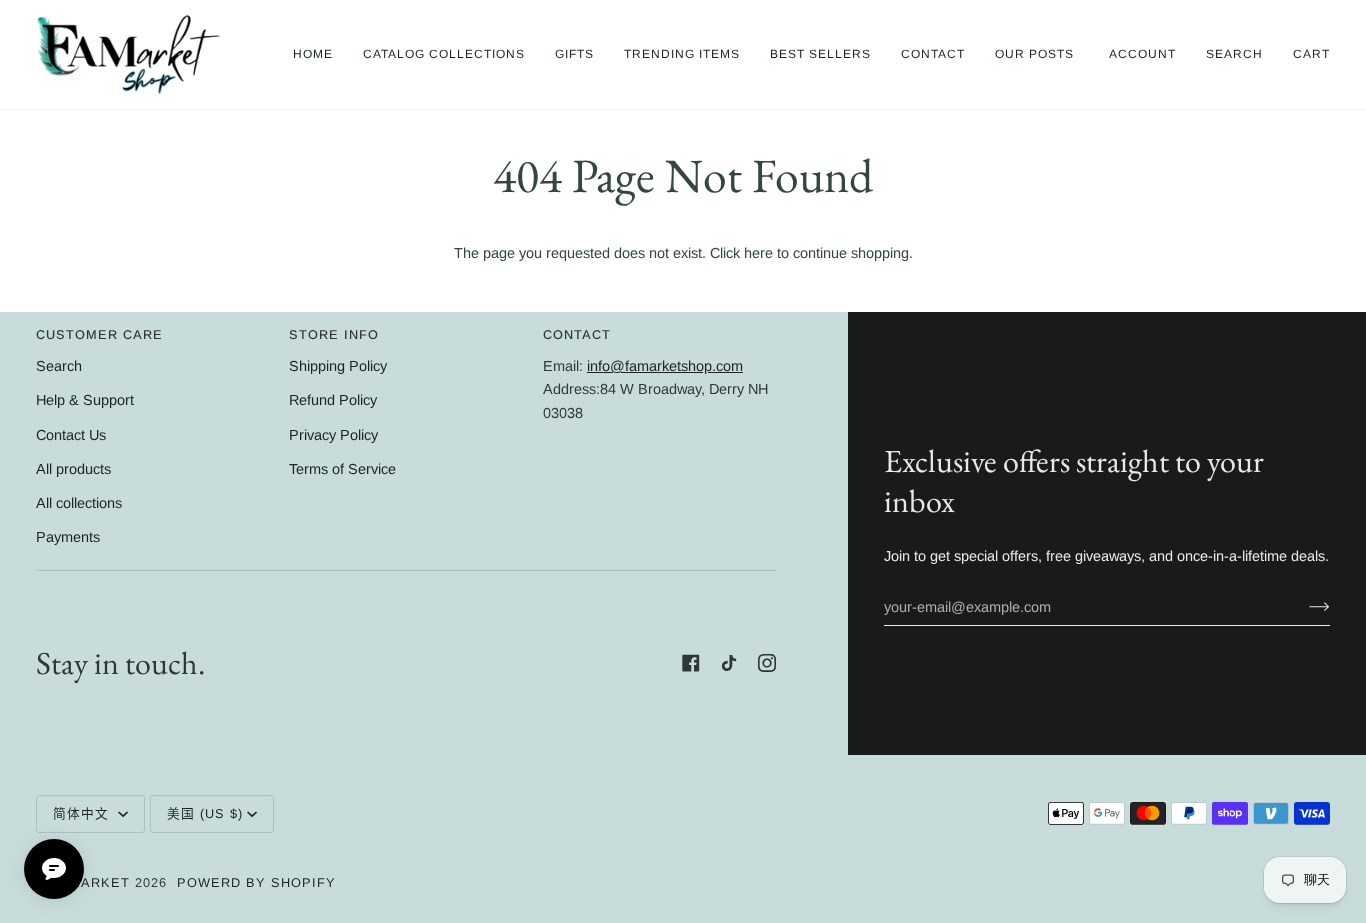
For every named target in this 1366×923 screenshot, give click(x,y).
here (758, 253)
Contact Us (71, 435)
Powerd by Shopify (256, 882)
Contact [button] (577, 334)
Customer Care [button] (99, 334)
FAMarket (90, 882)
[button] (444, 54)
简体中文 (83, 813)
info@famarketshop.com (665, 366)
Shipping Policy (338, 366)
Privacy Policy (333, 435)
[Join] (1303, 607)
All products (73, 469)
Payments (68, 537)
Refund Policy (333, 400)
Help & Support (85, 400)
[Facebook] (691, 663)
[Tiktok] (729, 663)
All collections (79, 503)
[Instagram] (767, 663)
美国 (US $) (205, 813)
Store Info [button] (334, 334)
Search (59, 366)
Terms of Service (342, 469)
